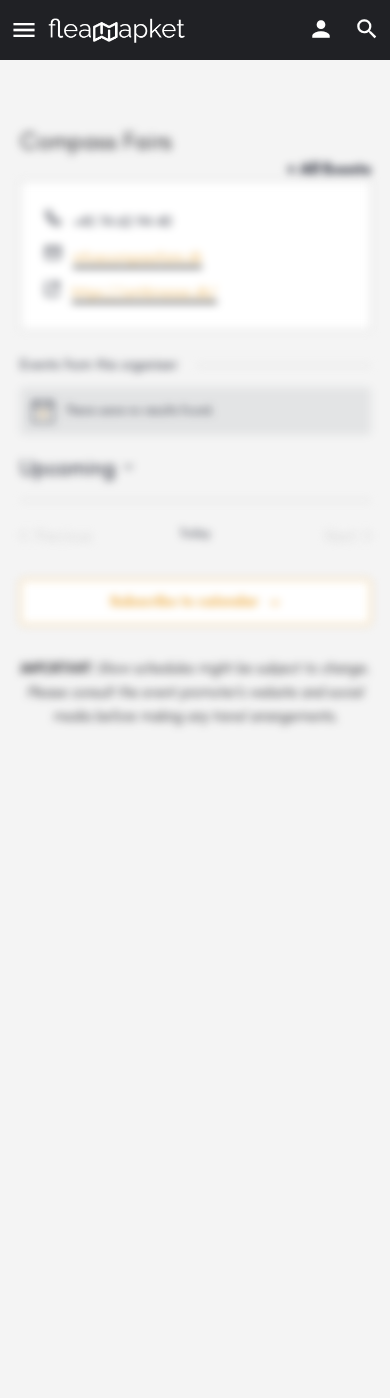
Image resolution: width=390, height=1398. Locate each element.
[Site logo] (119, 30)
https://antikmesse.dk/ (144, 292)
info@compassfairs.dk (137, 257)
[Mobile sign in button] (321, 29)
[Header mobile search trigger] (367, 29)
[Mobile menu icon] (24, 30)
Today (195, 533)
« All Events (329, 168)
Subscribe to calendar (184, 601)
